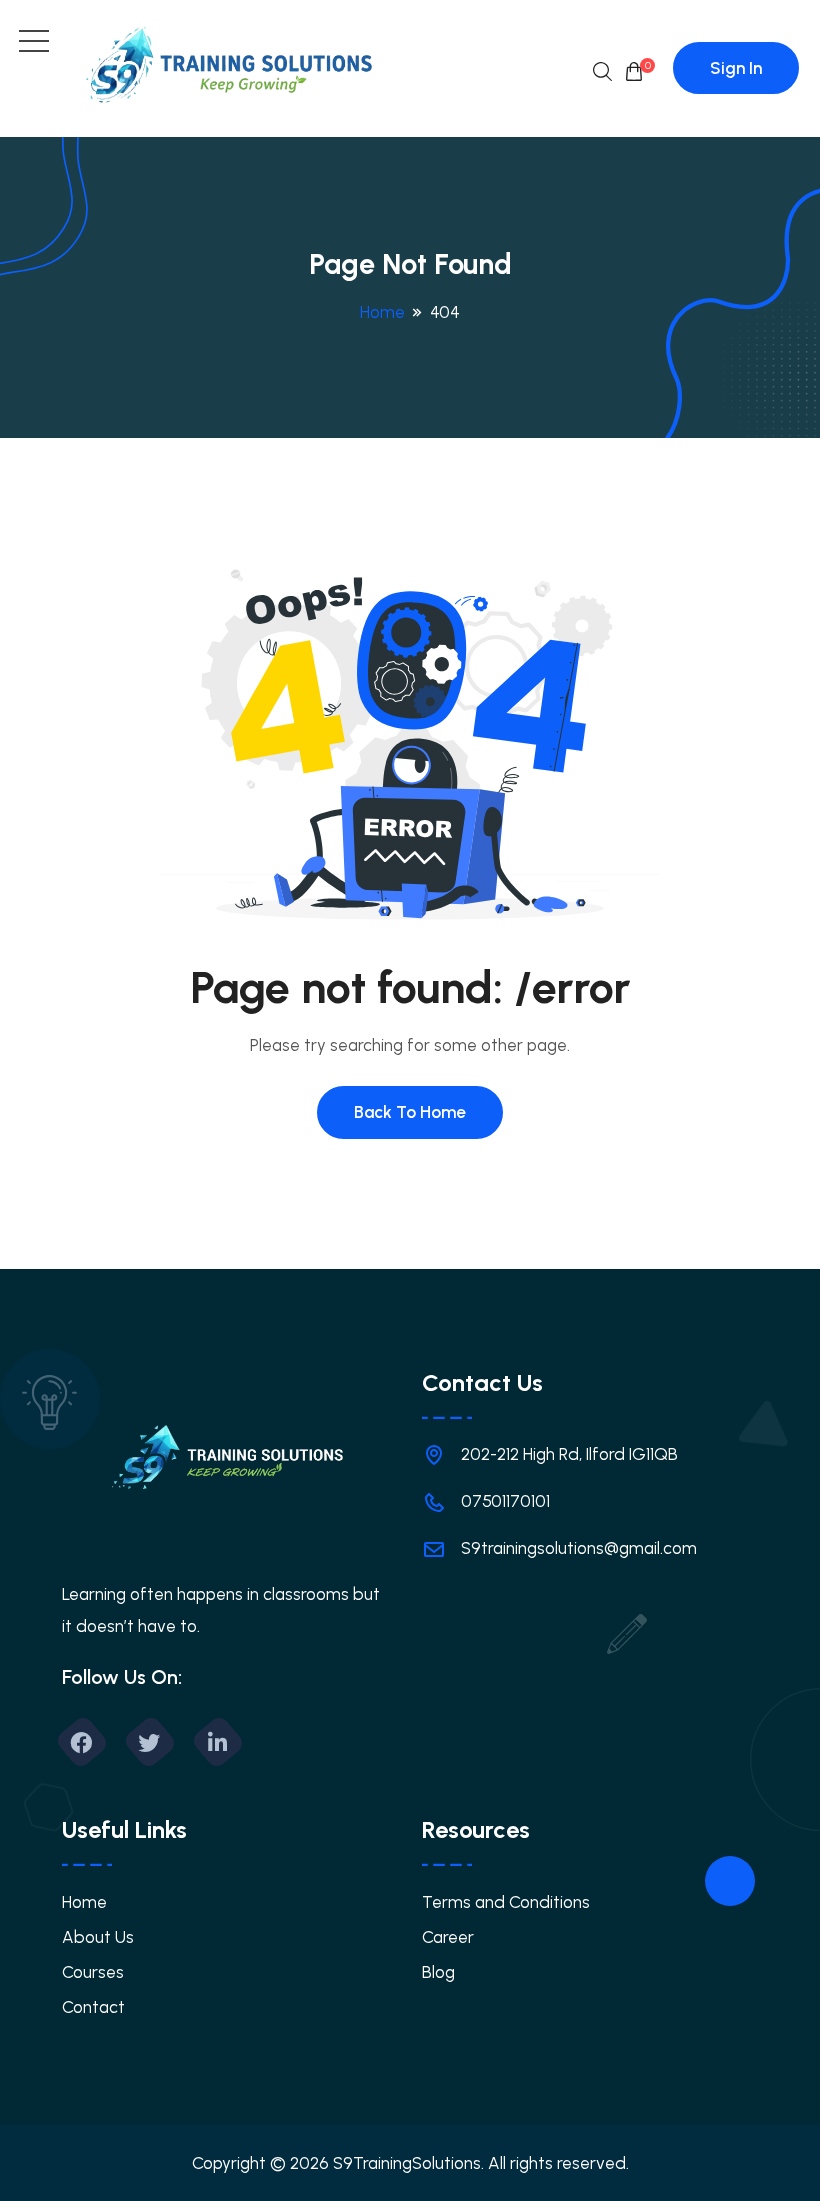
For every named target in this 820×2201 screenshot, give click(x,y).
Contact (93, 2007)
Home (382, 312)
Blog (438, 1972)
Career (448, 1937)
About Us (98, 1937)
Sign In (736, 68)
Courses (93, 1972)
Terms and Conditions (506, 1902)
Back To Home (410, 1112)
